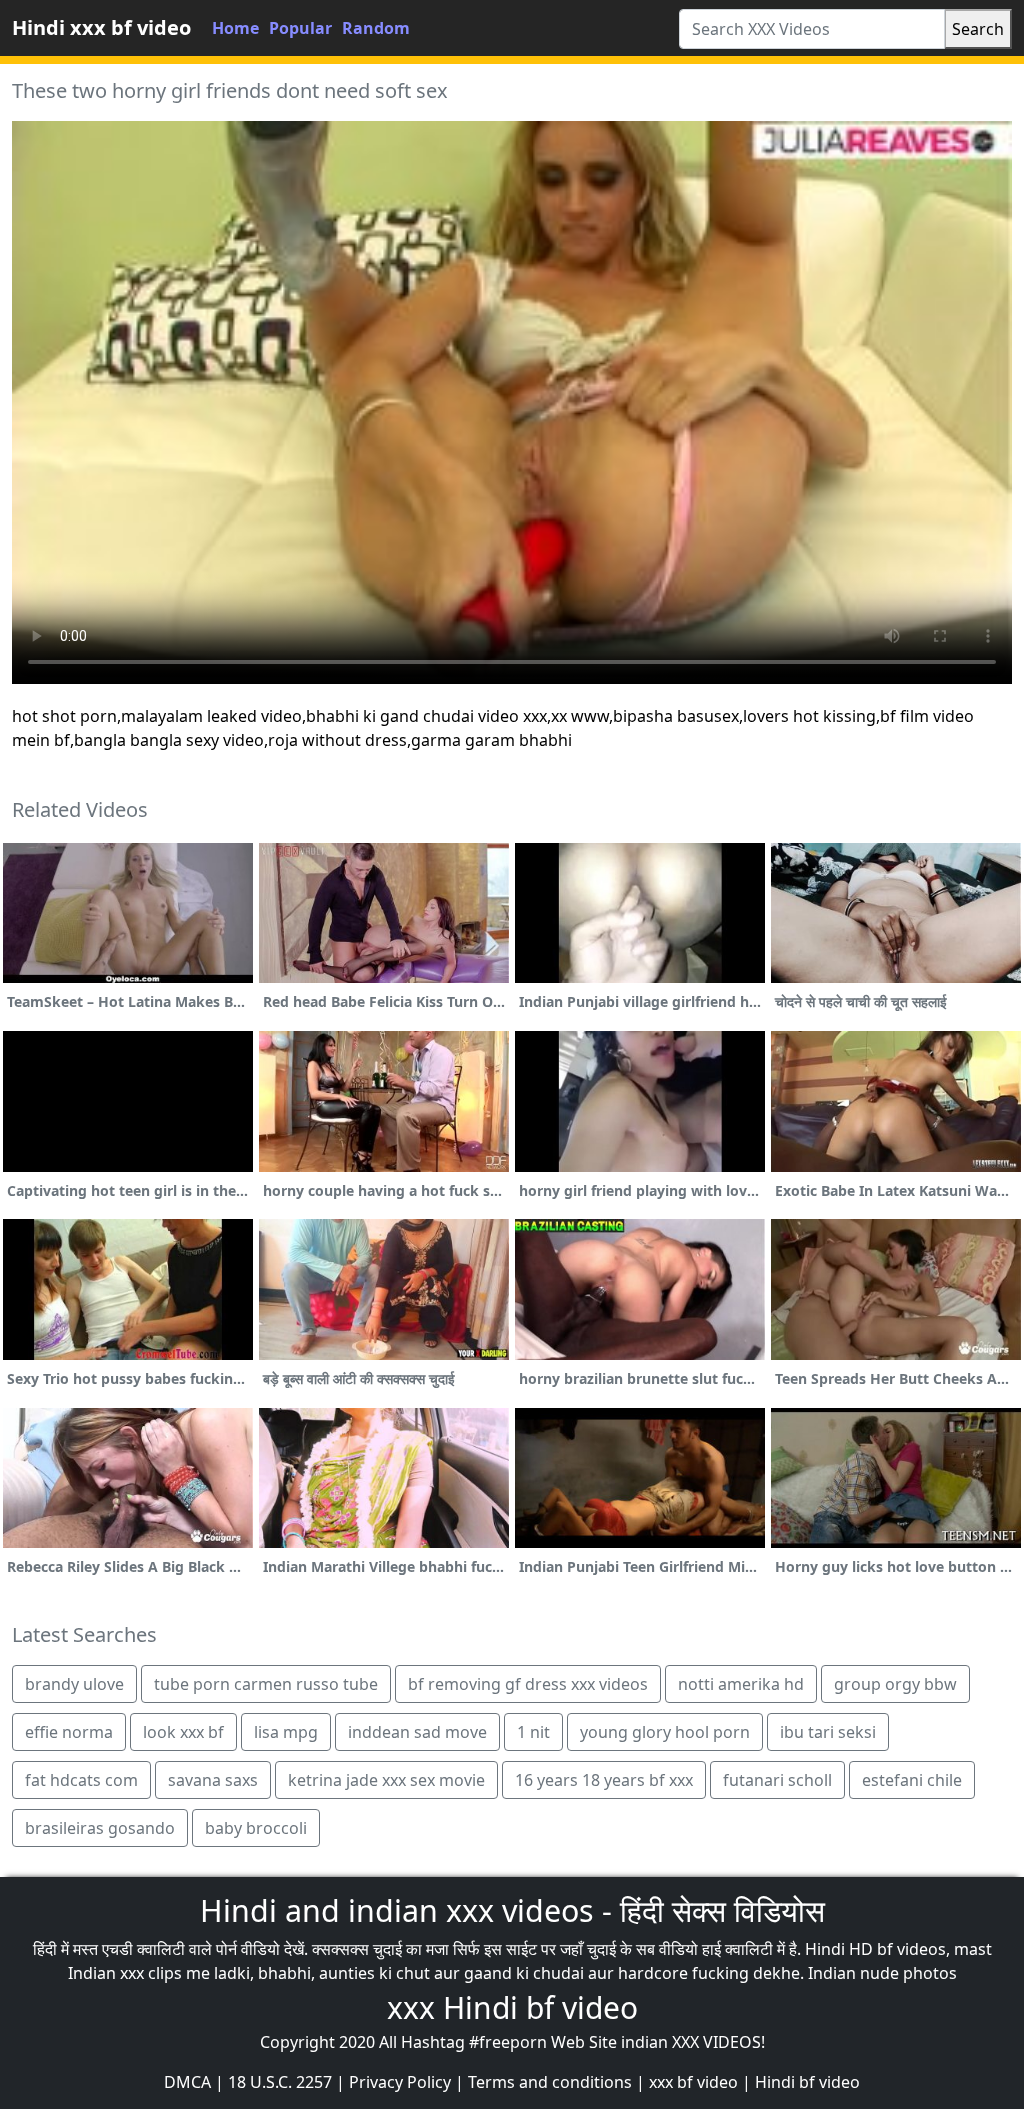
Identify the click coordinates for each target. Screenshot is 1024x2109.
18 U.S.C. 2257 (280, 2082)
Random (376, 28)
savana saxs (213, 1780)
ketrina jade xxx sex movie (386, 1780)
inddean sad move (417, 1732)
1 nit (533, 1732)
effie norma (69, 1732)
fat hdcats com (81, 1780)
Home (235, 28)
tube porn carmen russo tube (266, 1684)
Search (978, 29)
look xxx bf (183, 1732)
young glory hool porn (665, 1732)
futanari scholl (777, 1780)
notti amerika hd (741, 1684)
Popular (300, 28)
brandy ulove (74, 1684)
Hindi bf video (807, 2082)
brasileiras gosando (100, 1828)
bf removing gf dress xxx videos (528, 1684)
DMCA (187, 2082)
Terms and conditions (550, 2082)
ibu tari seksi (828, 1732)
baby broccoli (256, 1828)
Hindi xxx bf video (101, 27)
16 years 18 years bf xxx (604, 1780)
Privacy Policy (400, 2082)
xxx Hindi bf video (512, 2007)
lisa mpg (286, 1732)
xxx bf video (693, 2082)
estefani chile (912, 1780)
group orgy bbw (895, 1684)
